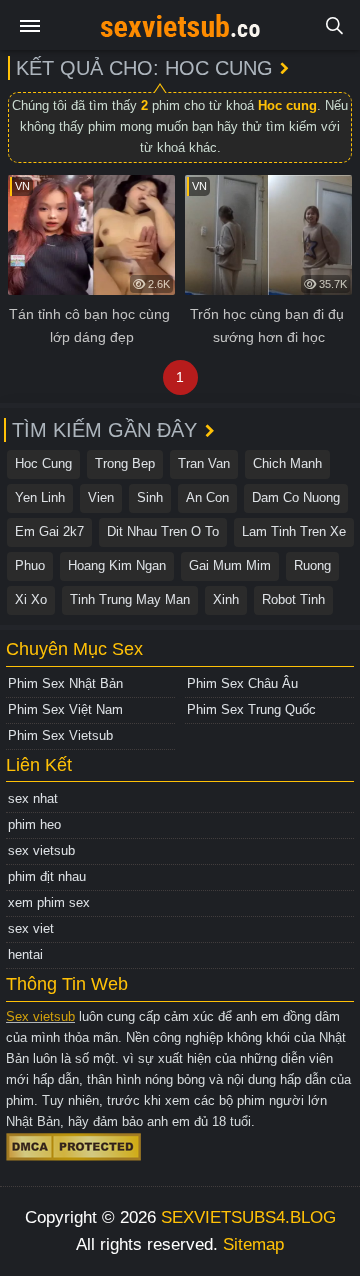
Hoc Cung (43, 463)
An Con (207, 497)
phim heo (34, 824)
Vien (101, 497)
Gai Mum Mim (230, 565)
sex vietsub (41, 850)
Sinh (150, 497)
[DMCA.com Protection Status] (73, 1145)
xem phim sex (49, 902)
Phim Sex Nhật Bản (65, 683)
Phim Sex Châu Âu (242, 683)
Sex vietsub (40, 1016)
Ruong (312, 565)
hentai (25, 954)
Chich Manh (287, 463)
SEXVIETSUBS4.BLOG (248, 1217)
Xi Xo (31, 599)
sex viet (31, 928)
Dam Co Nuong (296, 497)
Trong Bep (125, 463)
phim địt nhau (47, 876)
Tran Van (204, 463)
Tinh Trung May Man (130, 599)
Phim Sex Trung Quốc (251, 709)
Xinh (226, 599)
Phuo (30, 565)
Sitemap (253, 1244)
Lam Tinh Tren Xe (294, 531)
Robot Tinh (293, 599)
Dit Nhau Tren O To (163, 531)
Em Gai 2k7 (49, 531)
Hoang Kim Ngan (117, 565)
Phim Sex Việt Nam (65, 709)
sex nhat (33, 798)
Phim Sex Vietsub (60, 735)
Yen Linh (40, 497)
